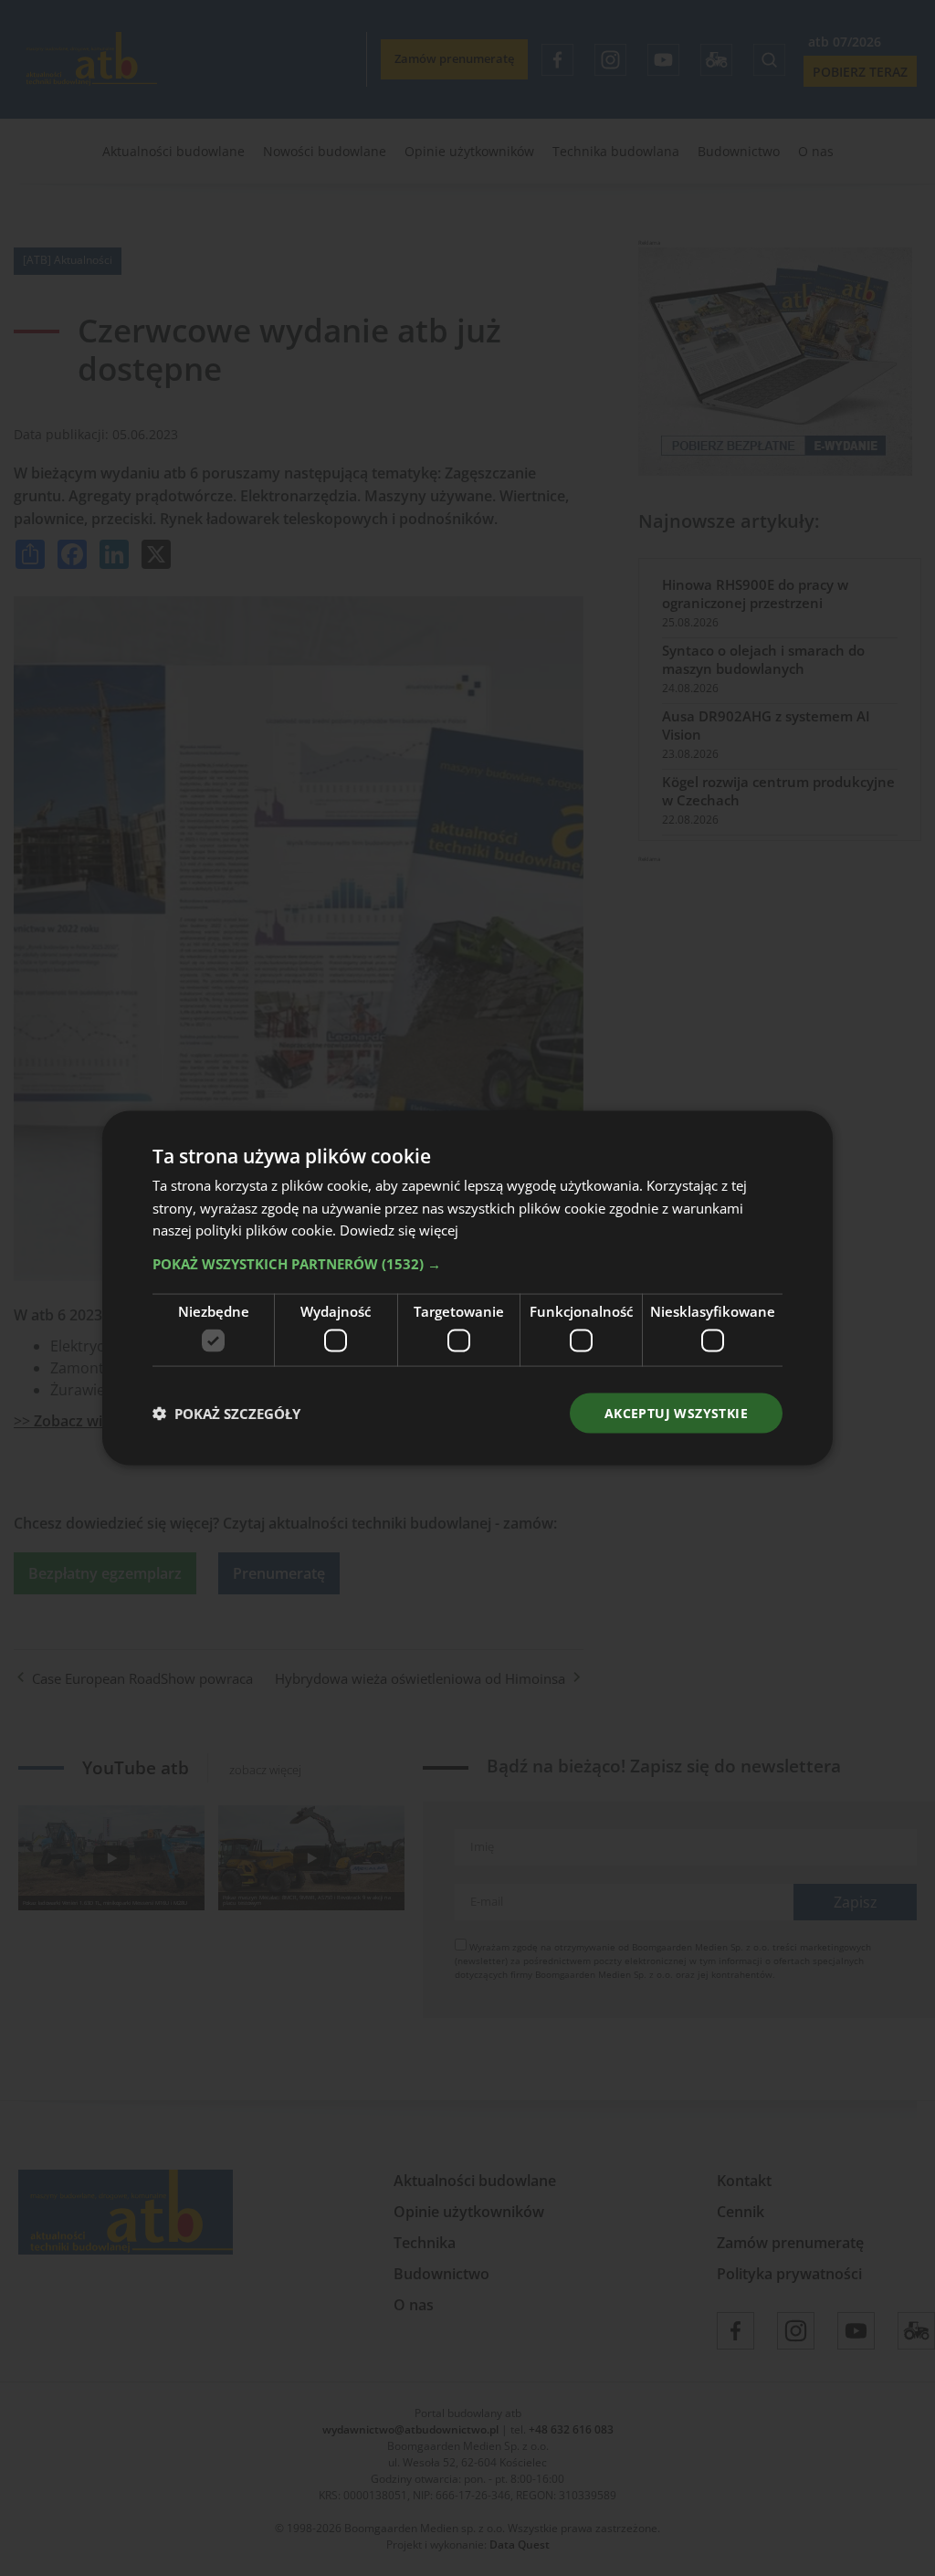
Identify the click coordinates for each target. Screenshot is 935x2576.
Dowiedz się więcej (399, 1230)
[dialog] (467, 1288)
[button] (467, 1264)
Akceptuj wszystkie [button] (676, 1412)
